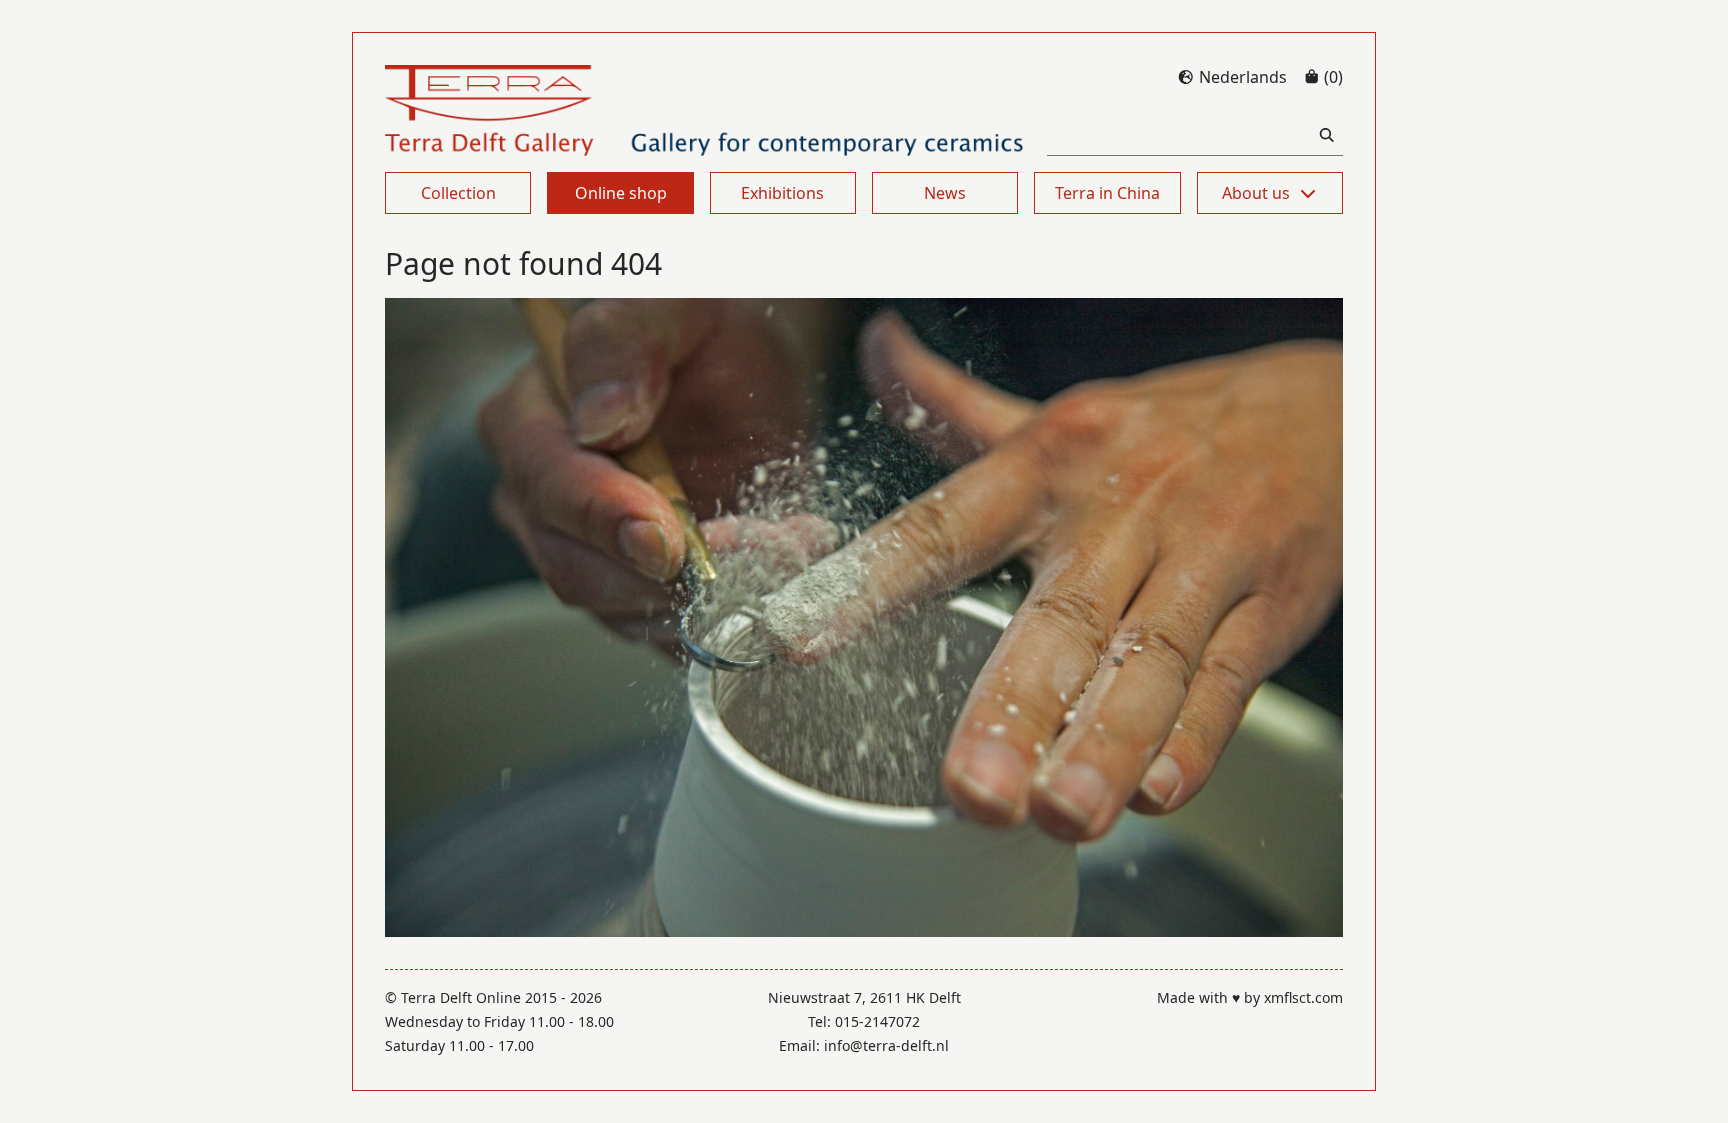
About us (1256, 193)
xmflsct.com (1303, 997)
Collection (458, 193)
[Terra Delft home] (704, 110)
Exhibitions (782, 193)
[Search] (1327, 135)
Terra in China (1107, 193)
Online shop (621, 193)
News (945, 193)
